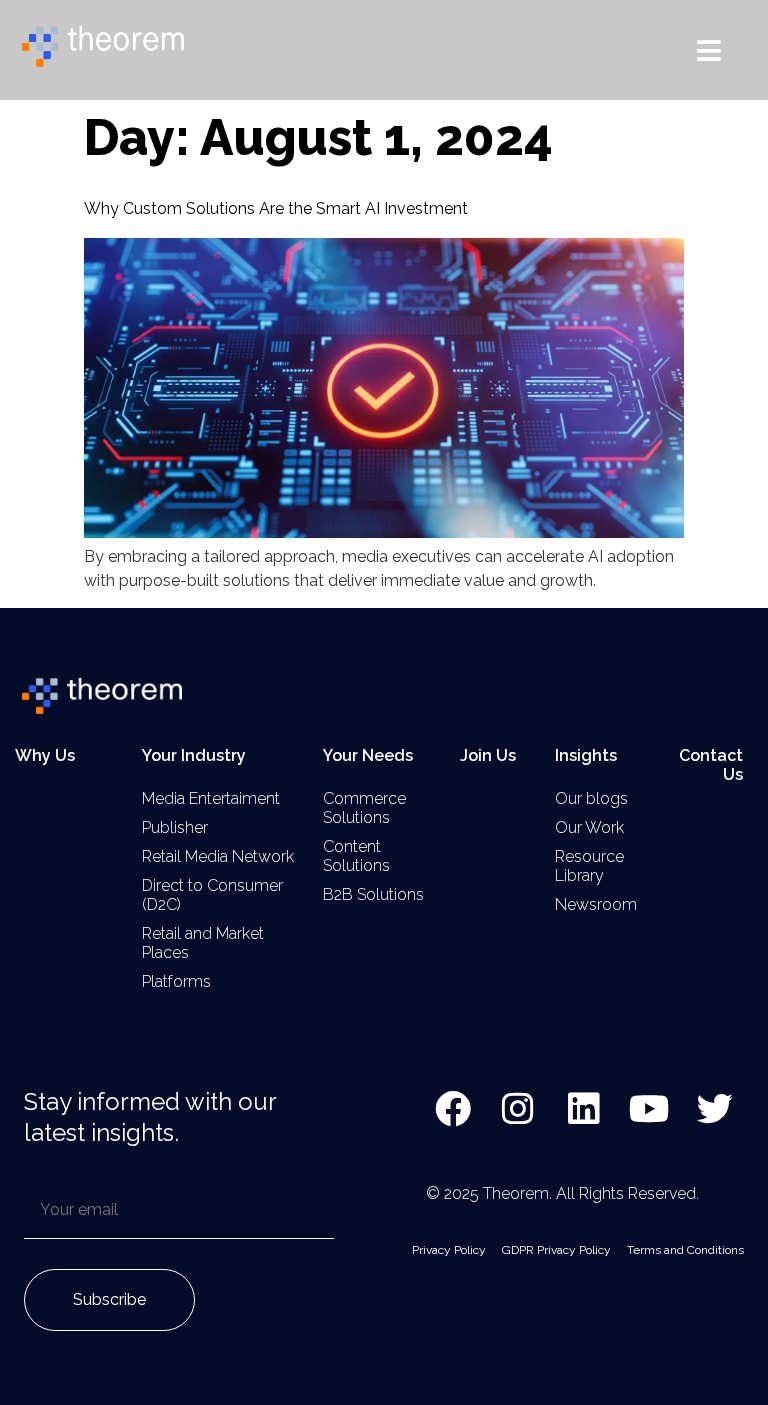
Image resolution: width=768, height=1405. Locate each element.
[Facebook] (453, 1110)
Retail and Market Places (203, 943)
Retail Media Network (218, 856)
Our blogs (591, 798)
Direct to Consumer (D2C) (212, 895)
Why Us (45, 755)
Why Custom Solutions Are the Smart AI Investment (276, 208)
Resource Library (589, 866)
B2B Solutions (373, 894)
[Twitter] (715, 1110)
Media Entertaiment (211, 798)
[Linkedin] (584, 1110)
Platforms (176, 981)
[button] (709, 50)
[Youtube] (650, 1110)
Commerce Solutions (364, 808)
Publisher (175, 827)
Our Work (589, 827)
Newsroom (596, 904)
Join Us (488, 755)
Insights (586, 755)
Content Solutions (356, 856)
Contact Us (711, 765)
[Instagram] (519, 1110)
